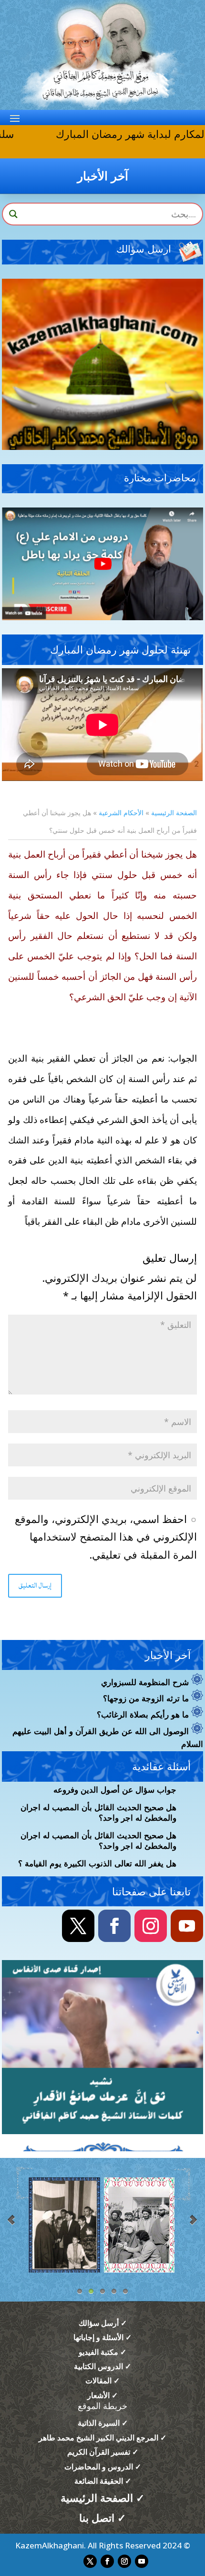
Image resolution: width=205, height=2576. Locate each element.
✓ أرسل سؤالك (103, 2323)
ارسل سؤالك (144, 250)
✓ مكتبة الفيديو (102, 2352)
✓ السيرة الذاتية (103, 2423)
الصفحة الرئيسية (174, 813)
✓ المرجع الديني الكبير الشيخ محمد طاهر (102, 2438)
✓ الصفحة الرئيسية (102, 2498)
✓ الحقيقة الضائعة (103, 2481)
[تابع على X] (78, 1926)
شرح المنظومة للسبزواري (145, 1683)
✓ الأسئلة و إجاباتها (102, 2337)
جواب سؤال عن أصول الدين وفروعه (115, 1790)
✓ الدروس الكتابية (102, 2366)
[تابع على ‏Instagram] (151, 1926)
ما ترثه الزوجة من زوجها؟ (146, 1699)
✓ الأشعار (102, 2395)
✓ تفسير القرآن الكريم (103, 2452)
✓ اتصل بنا (102, 2517)
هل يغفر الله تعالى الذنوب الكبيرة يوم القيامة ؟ (97, 1864)
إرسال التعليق (35, 1586)
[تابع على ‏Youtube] (187, 1926)
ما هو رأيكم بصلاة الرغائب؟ (143, 1715)
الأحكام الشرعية (121, 813)
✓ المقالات (102, 2381)
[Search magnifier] (13, 214)
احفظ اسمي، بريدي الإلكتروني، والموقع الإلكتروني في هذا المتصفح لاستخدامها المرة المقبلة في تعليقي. (106, 1537)
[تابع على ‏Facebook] (114, 1926)
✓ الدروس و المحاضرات (103, 2467)
